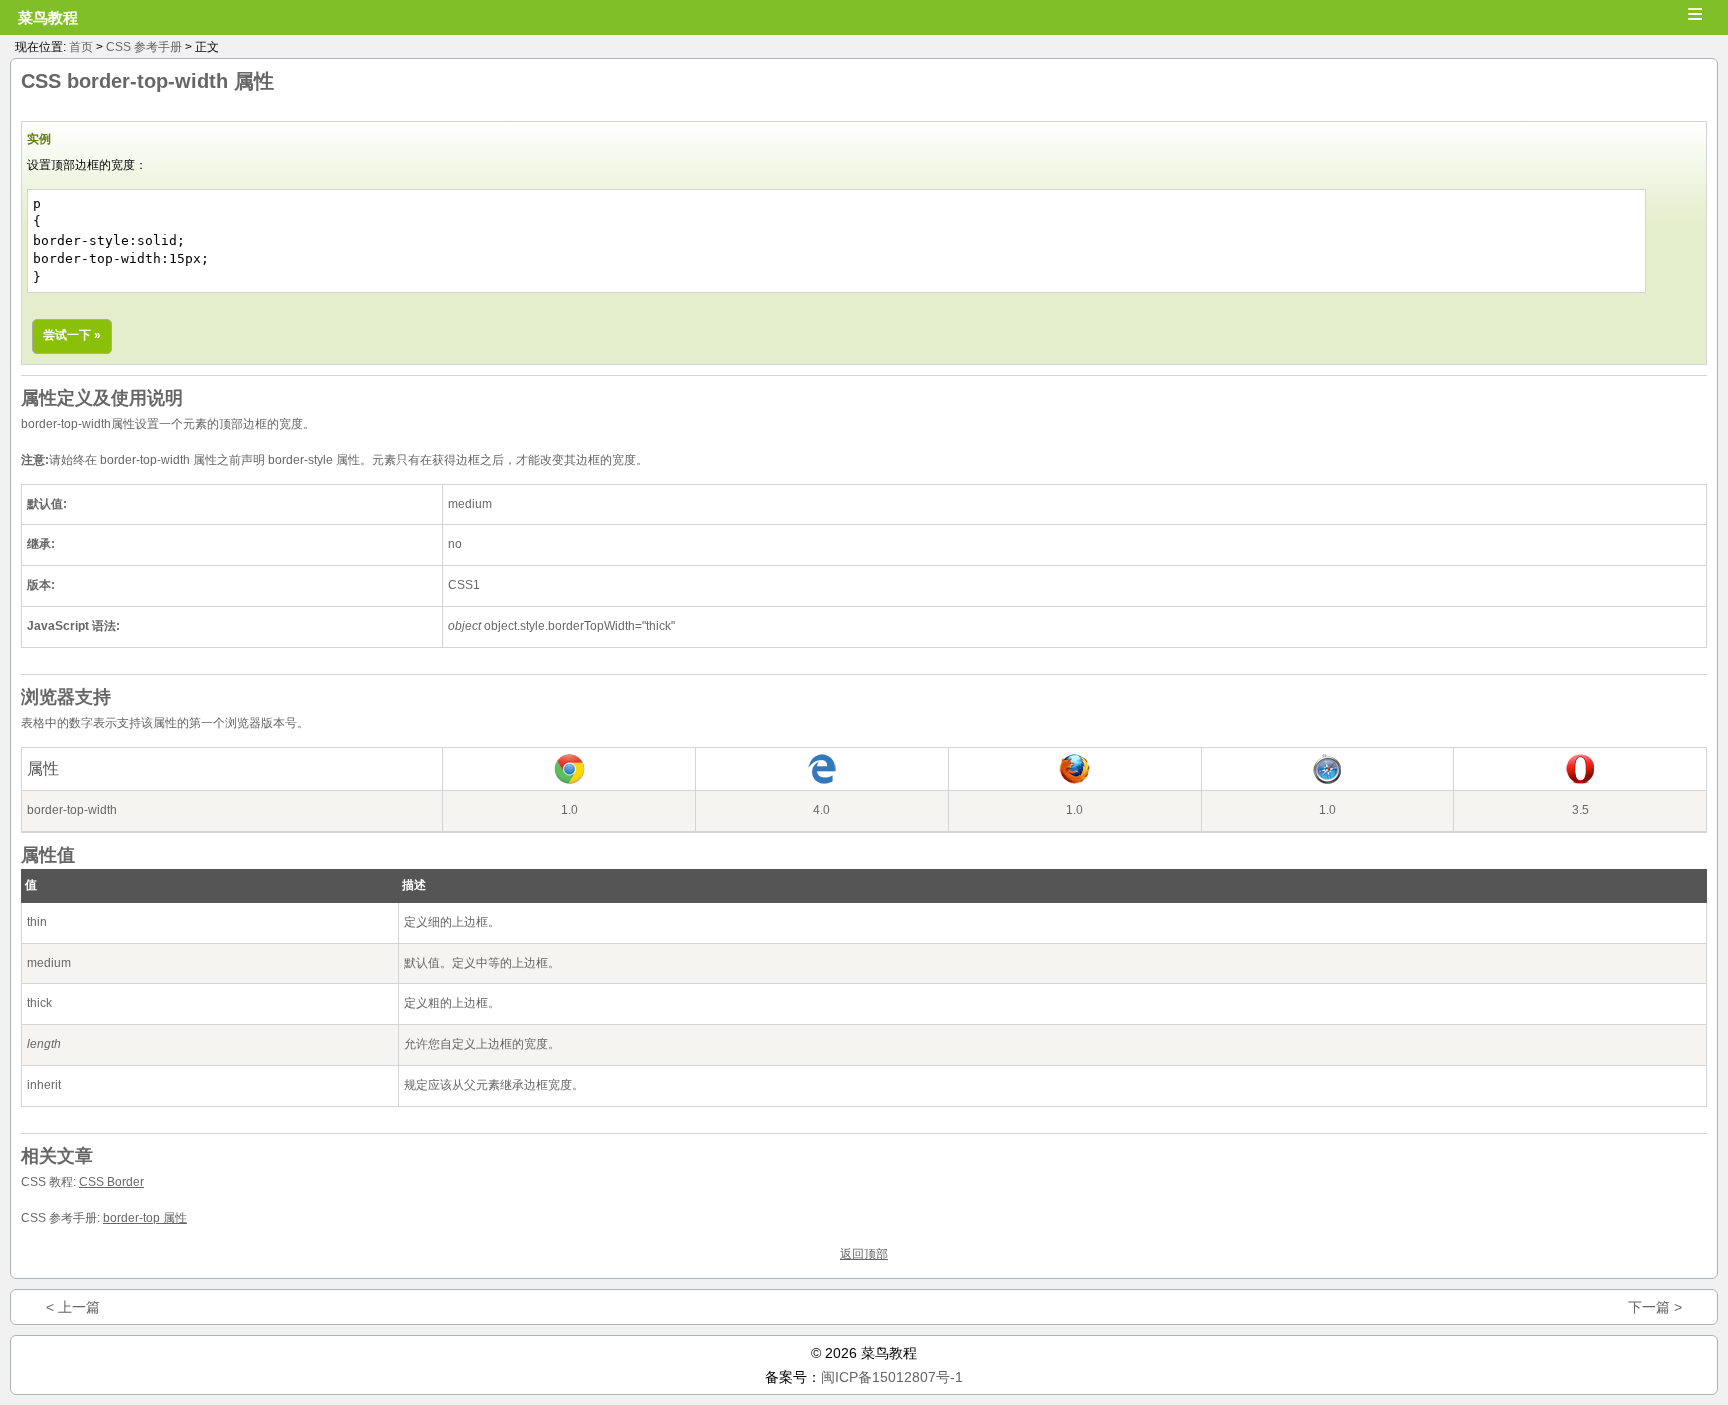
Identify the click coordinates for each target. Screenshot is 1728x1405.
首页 (81, 47)
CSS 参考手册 (144, 47)
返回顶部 (864, 1254)
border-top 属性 (145, 1218)
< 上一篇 (73, 1307)
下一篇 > (1655, 1307)
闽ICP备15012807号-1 (892, 1377)
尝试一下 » (72, 335)
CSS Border (111, 1182)
